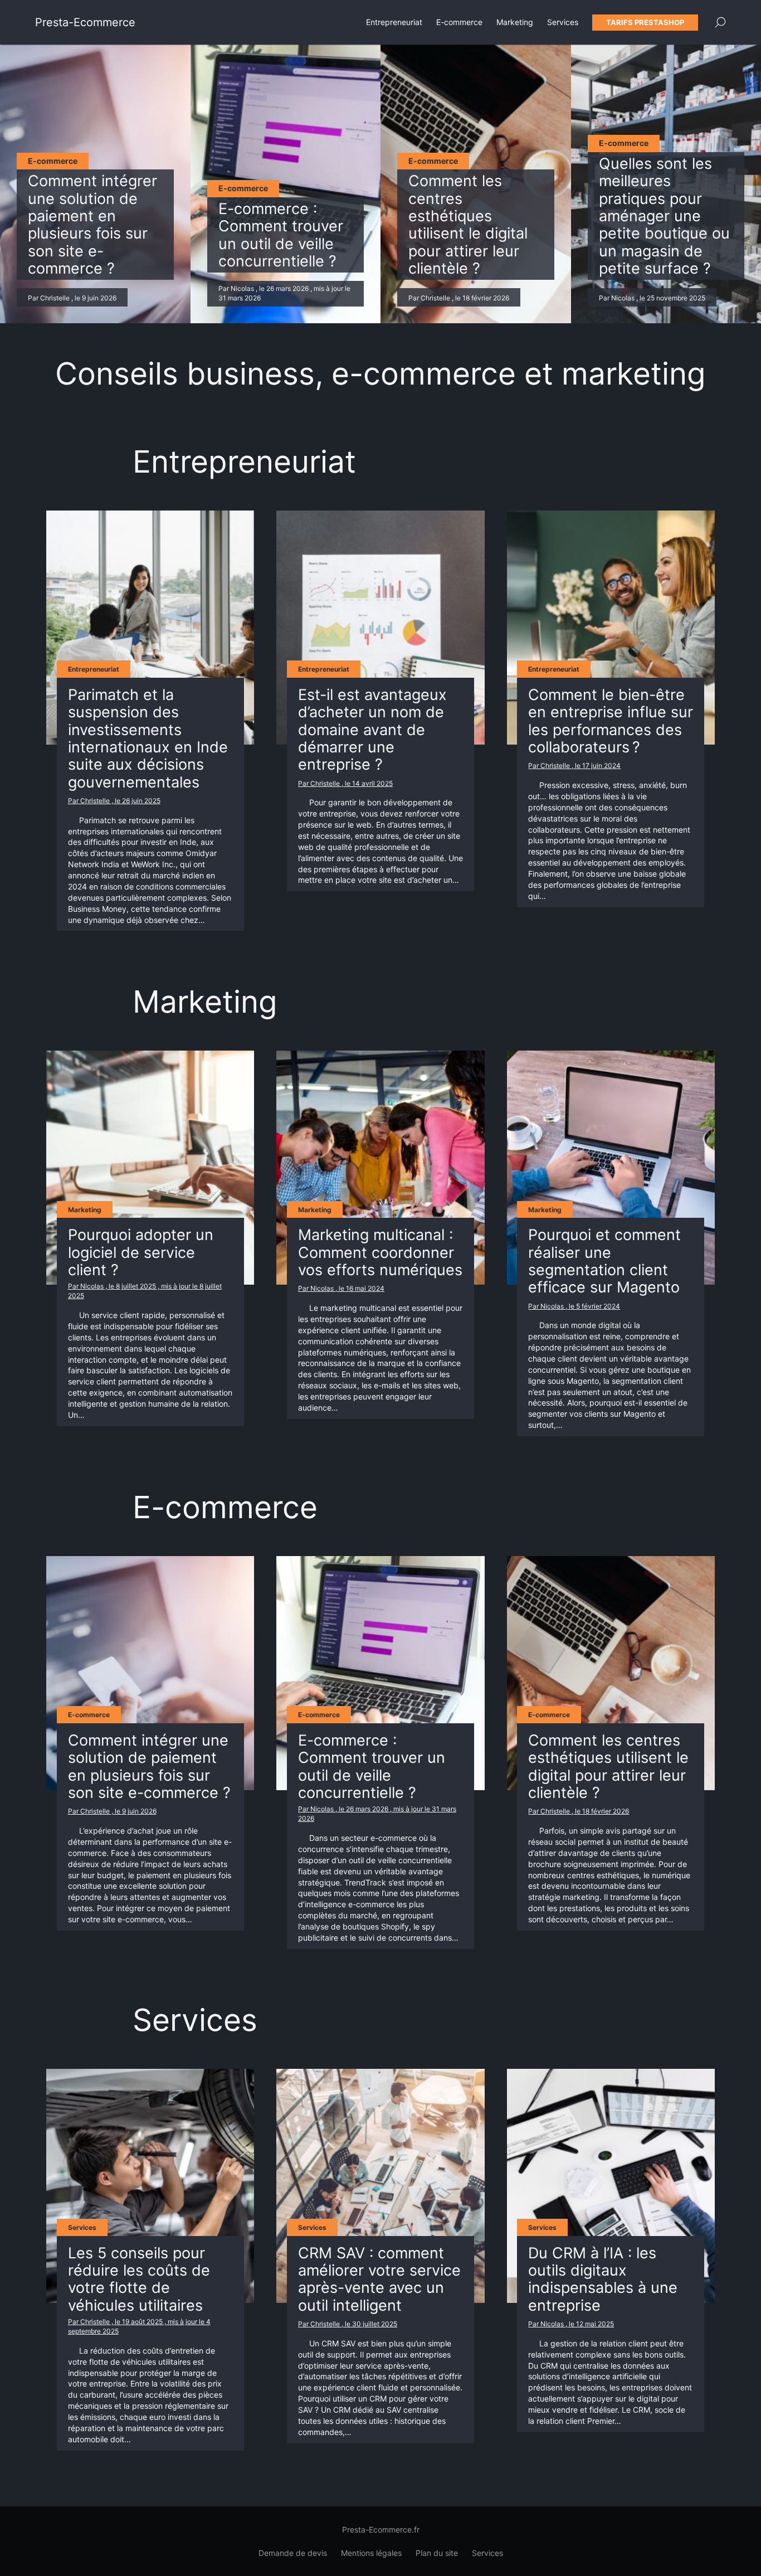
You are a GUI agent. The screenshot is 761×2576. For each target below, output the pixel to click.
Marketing (515, 22)
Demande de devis (293, 2553)
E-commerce (459, 22)
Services (563, 22)
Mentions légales (371, 2553)
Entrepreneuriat (394, 22)
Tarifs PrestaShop (645, 22)
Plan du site (437, 2553)
